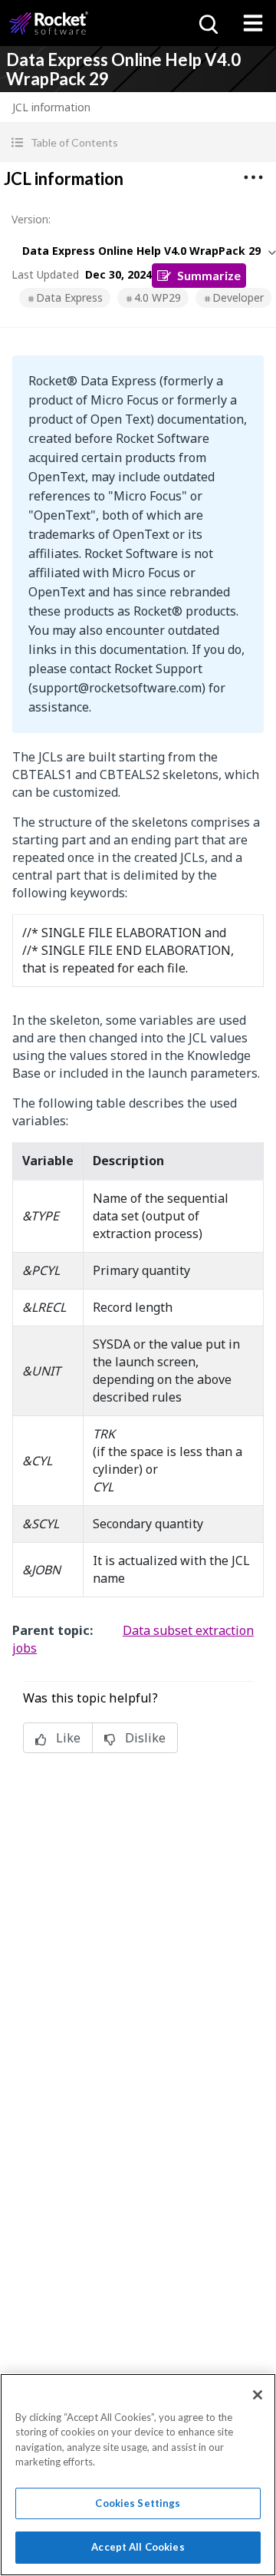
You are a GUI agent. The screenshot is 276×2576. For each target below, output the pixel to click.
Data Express (69, 297)
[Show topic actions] (253, 177)
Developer (238, 297)
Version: (31, 219)
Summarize (209, 275)
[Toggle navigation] (253, 23)
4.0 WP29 (158, 297)
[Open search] (207, 23)
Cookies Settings (138, 2503)
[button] (138, 142)
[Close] (258, 2395)
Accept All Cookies (138, 2547)
